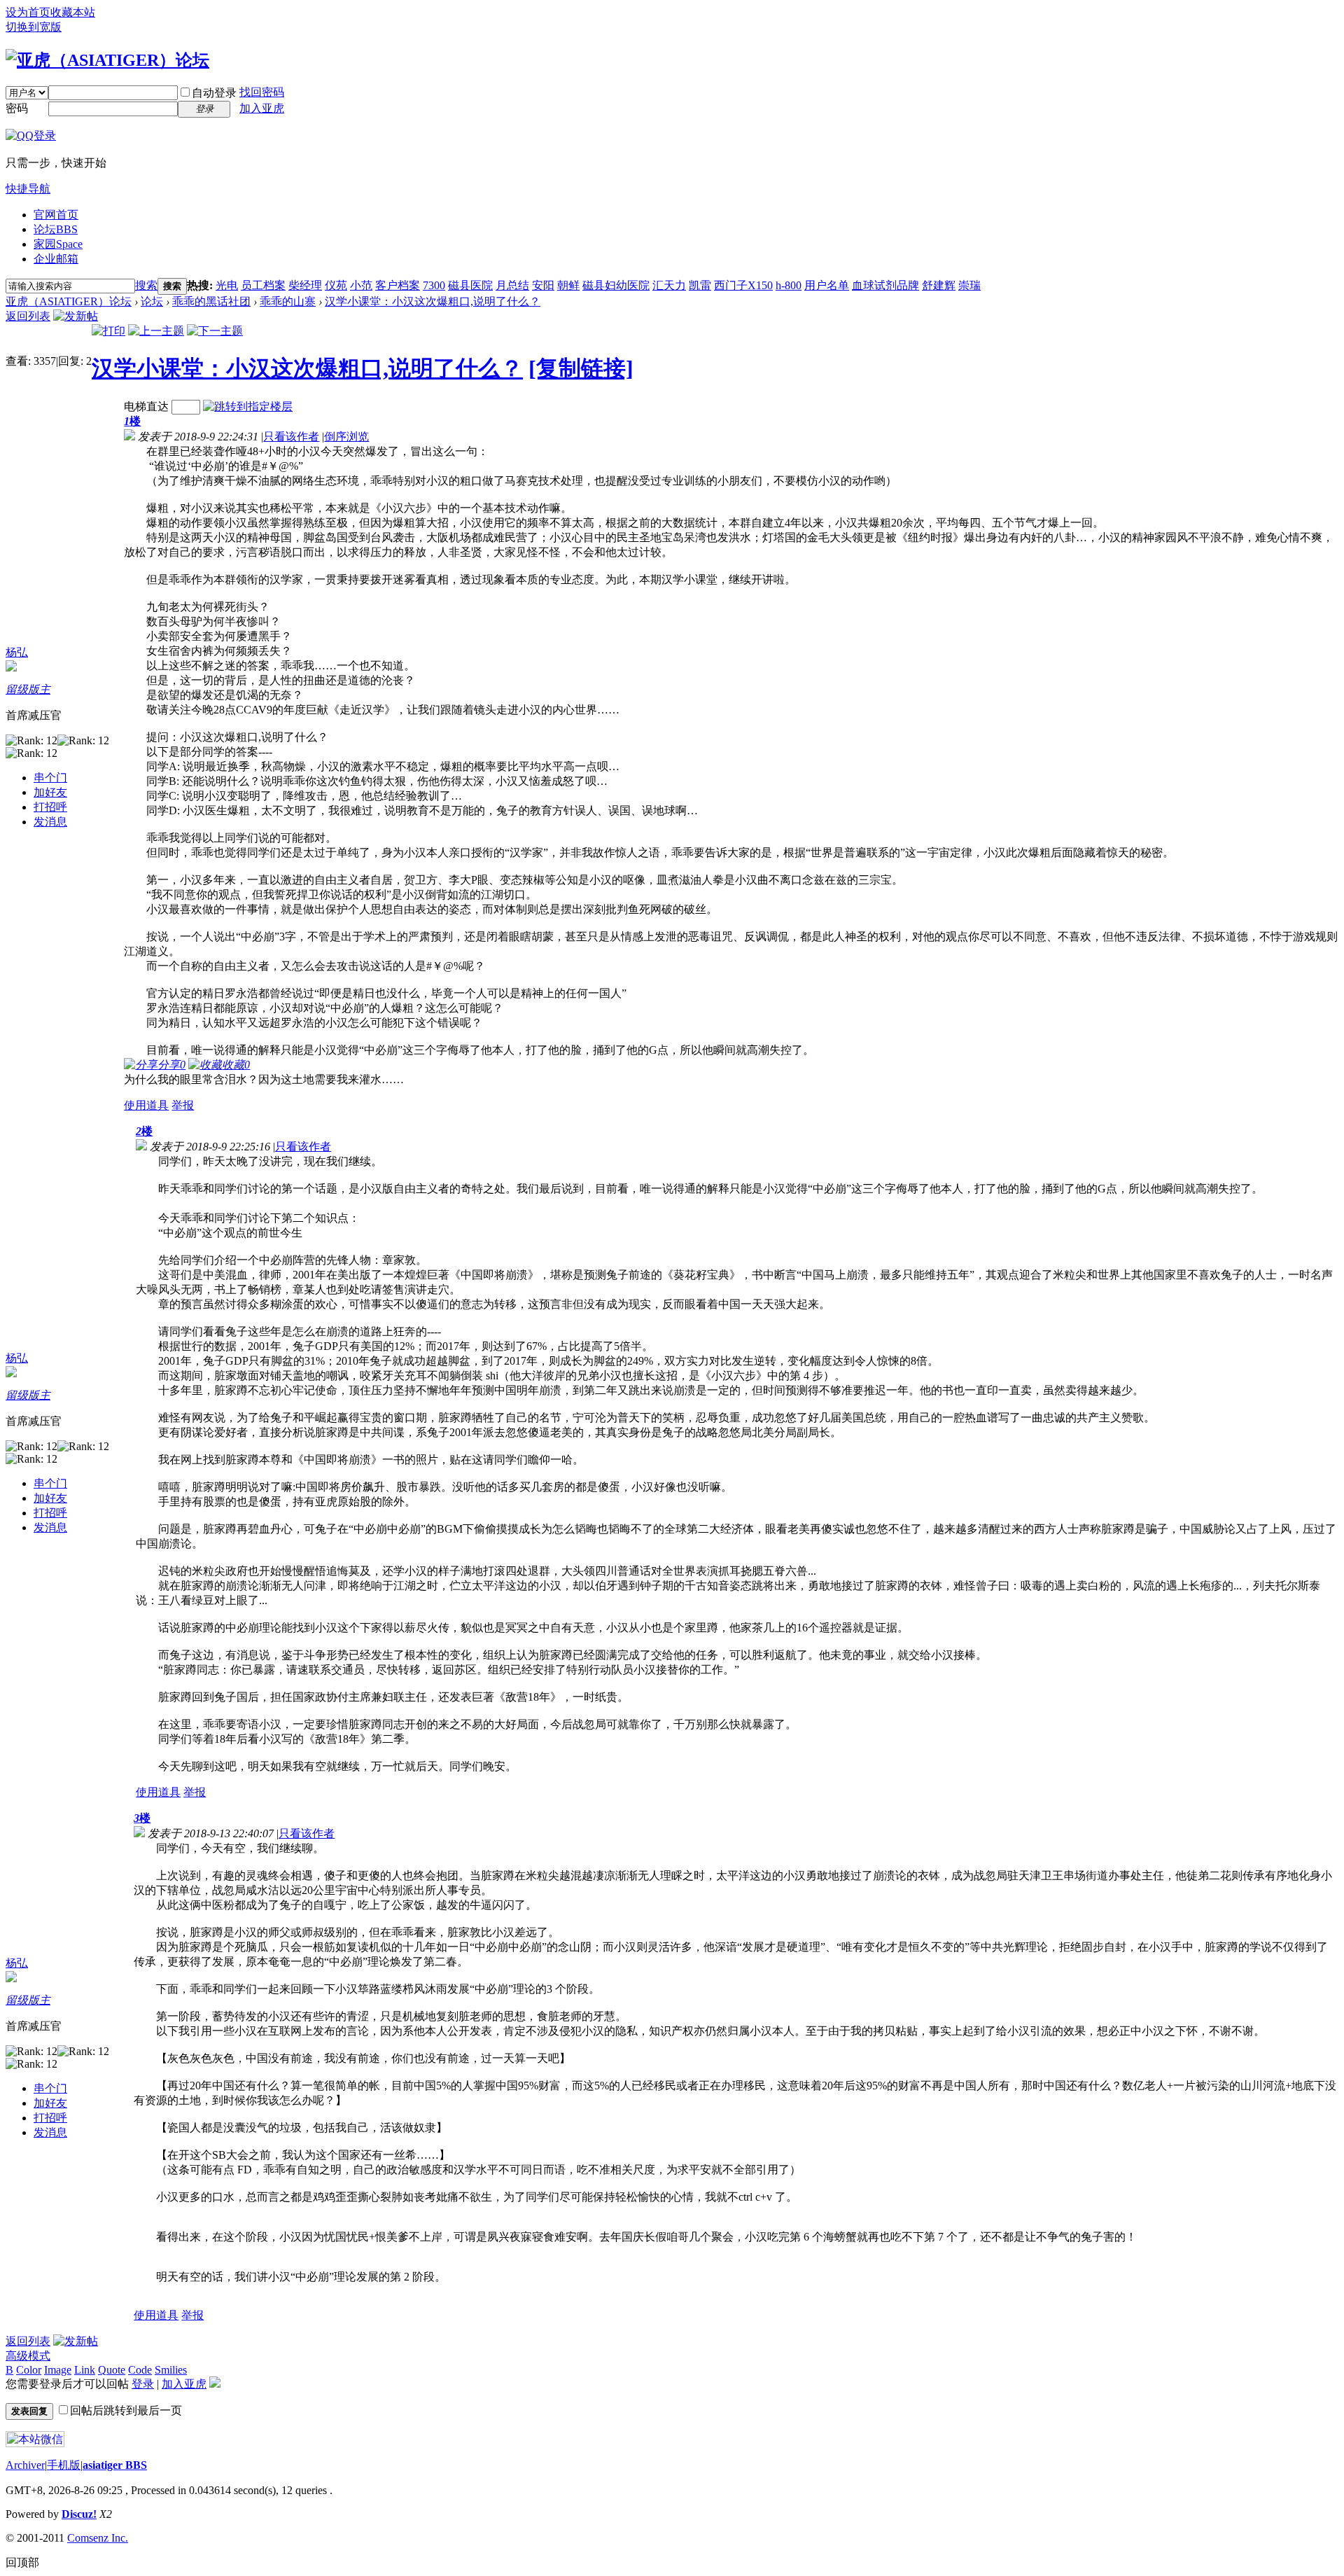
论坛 (56, 229)
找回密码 (262, 92)
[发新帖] (76, 316)
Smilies (171, 2370)
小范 (361, 285)
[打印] (108, 331)
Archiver (25, 2465)
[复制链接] (581, 368)
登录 (143, 2384)
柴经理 (305, 285)
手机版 (64, 2465)
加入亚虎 (262, 108)
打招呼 (50, 807)
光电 (227, 285)
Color (29, 2370)
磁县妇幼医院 (616, 285)
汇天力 (669, 285)
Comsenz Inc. (98, 2538)
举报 (183, 1105)
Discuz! (79, 2514)
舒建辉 (939, 285)
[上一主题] (156, 331)
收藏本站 (73, 12)
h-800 (789, 285)
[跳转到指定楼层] (248, 406)
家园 (58, 244)
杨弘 (17, 652)
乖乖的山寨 (288, 301)
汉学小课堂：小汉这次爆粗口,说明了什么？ (433, 301)
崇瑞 (969, 285)
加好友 (50, 792)
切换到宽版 (34, 27)
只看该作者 (291, 437)
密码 (17, 108)
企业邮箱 (56, 259)
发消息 (50, 822)
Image (58, 2370)
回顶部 (22, 2562)
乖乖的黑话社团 (211, 301)
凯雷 (700, 285)
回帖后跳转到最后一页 (126, 2410)
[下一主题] (215, 331)
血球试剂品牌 (885, 285)
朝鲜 (568, 285)
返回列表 (28, 316)
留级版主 (28, 689)
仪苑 (336, 285)
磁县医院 (470, 285)
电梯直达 (146, 406)
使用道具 (146, 1105)
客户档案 (398, 285)
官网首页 (56, 215)
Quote (112, 2370)
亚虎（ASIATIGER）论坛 (69, 301)
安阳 (543, 285)
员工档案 (263, 285)
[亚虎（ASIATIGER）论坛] (107, 60)
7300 (434, 285)
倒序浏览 (346, 437)
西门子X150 (743, 285)
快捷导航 (28, 189)
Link (85, 2370)
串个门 (50, 778)
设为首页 (28, 12)
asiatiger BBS (115, 2465)
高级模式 (28, 2356)
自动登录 (214, 93)
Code (140, 2370)
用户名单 (827, 285)
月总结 (512, 285)
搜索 (146, 285)
